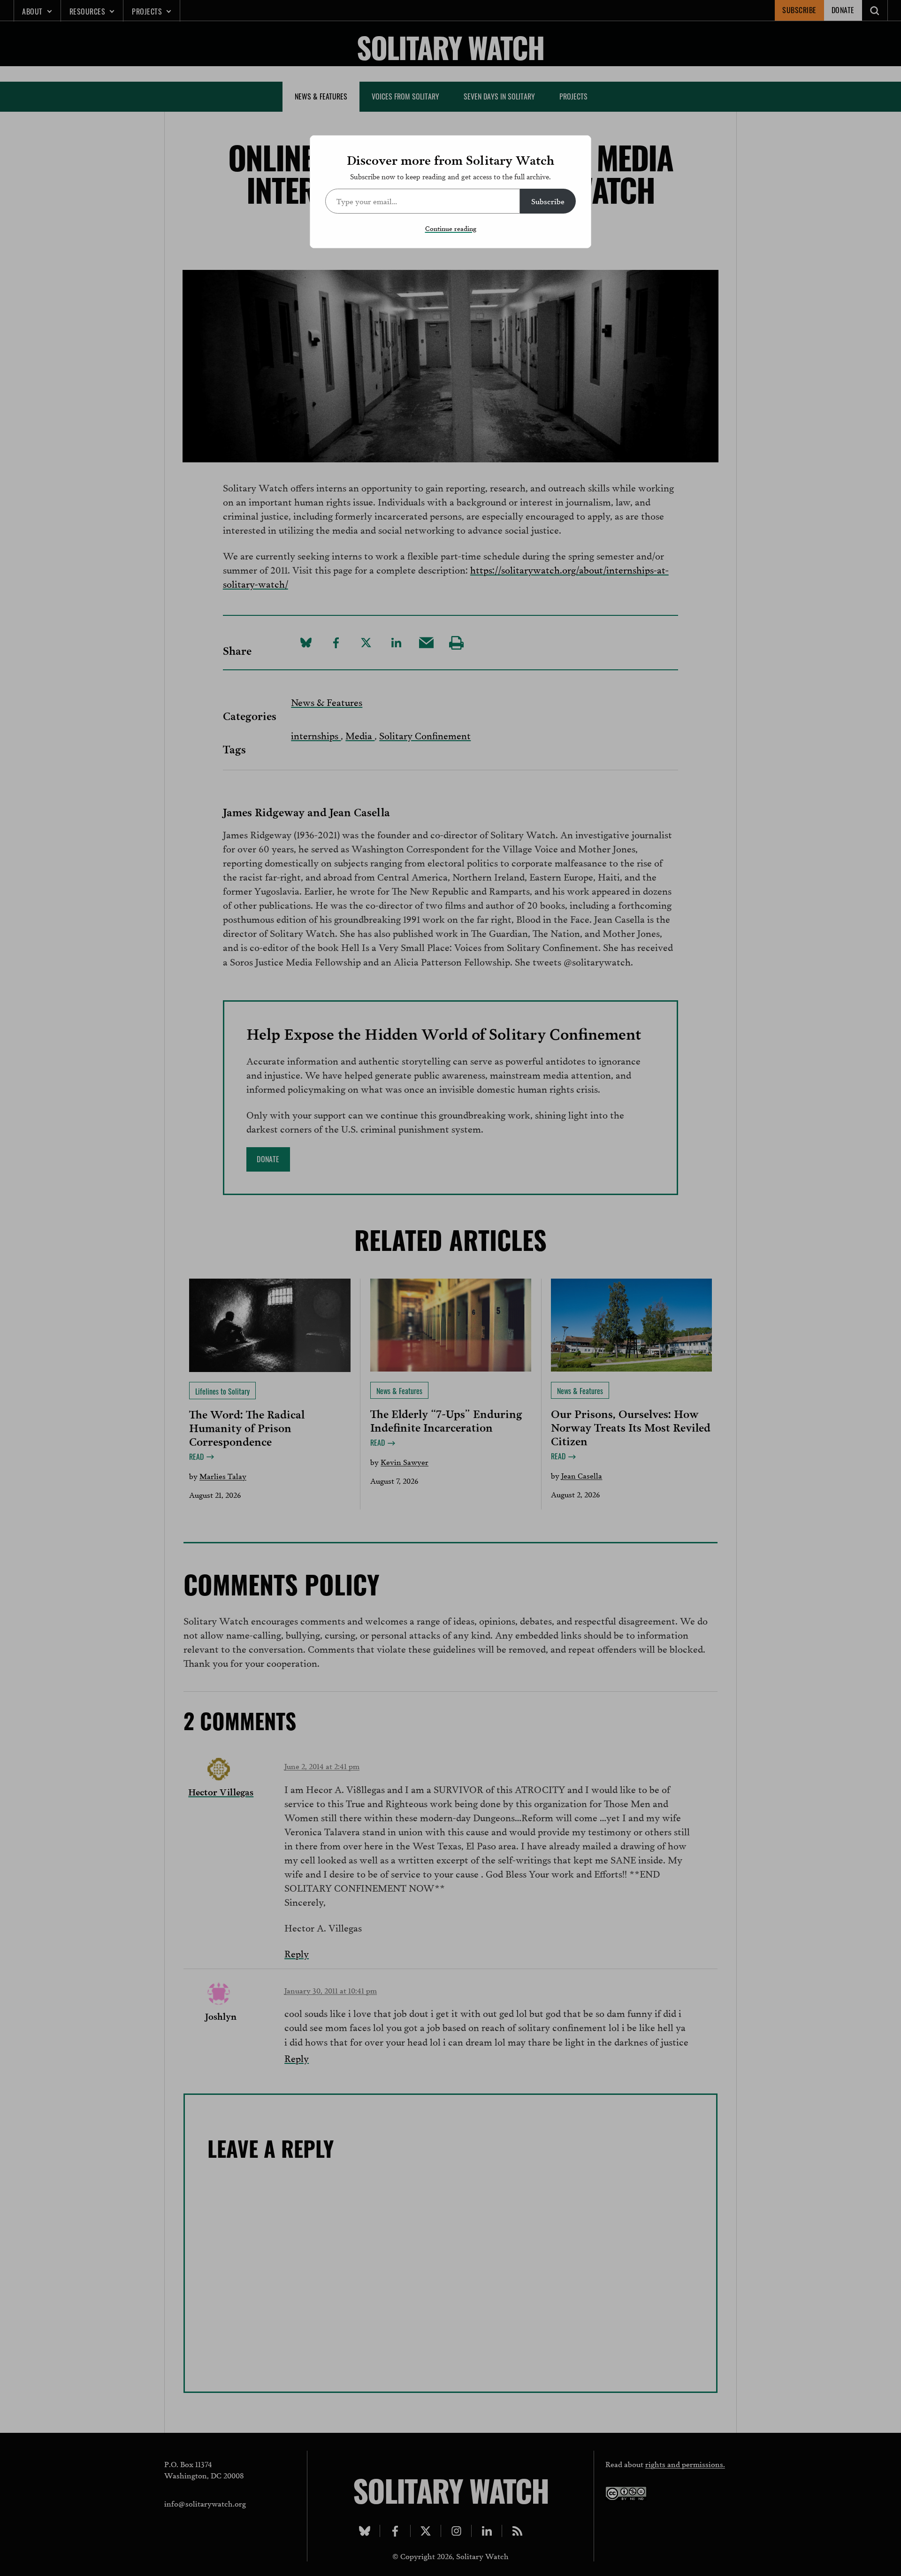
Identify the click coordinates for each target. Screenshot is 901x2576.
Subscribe (548, 201)
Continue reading (451, 228)
